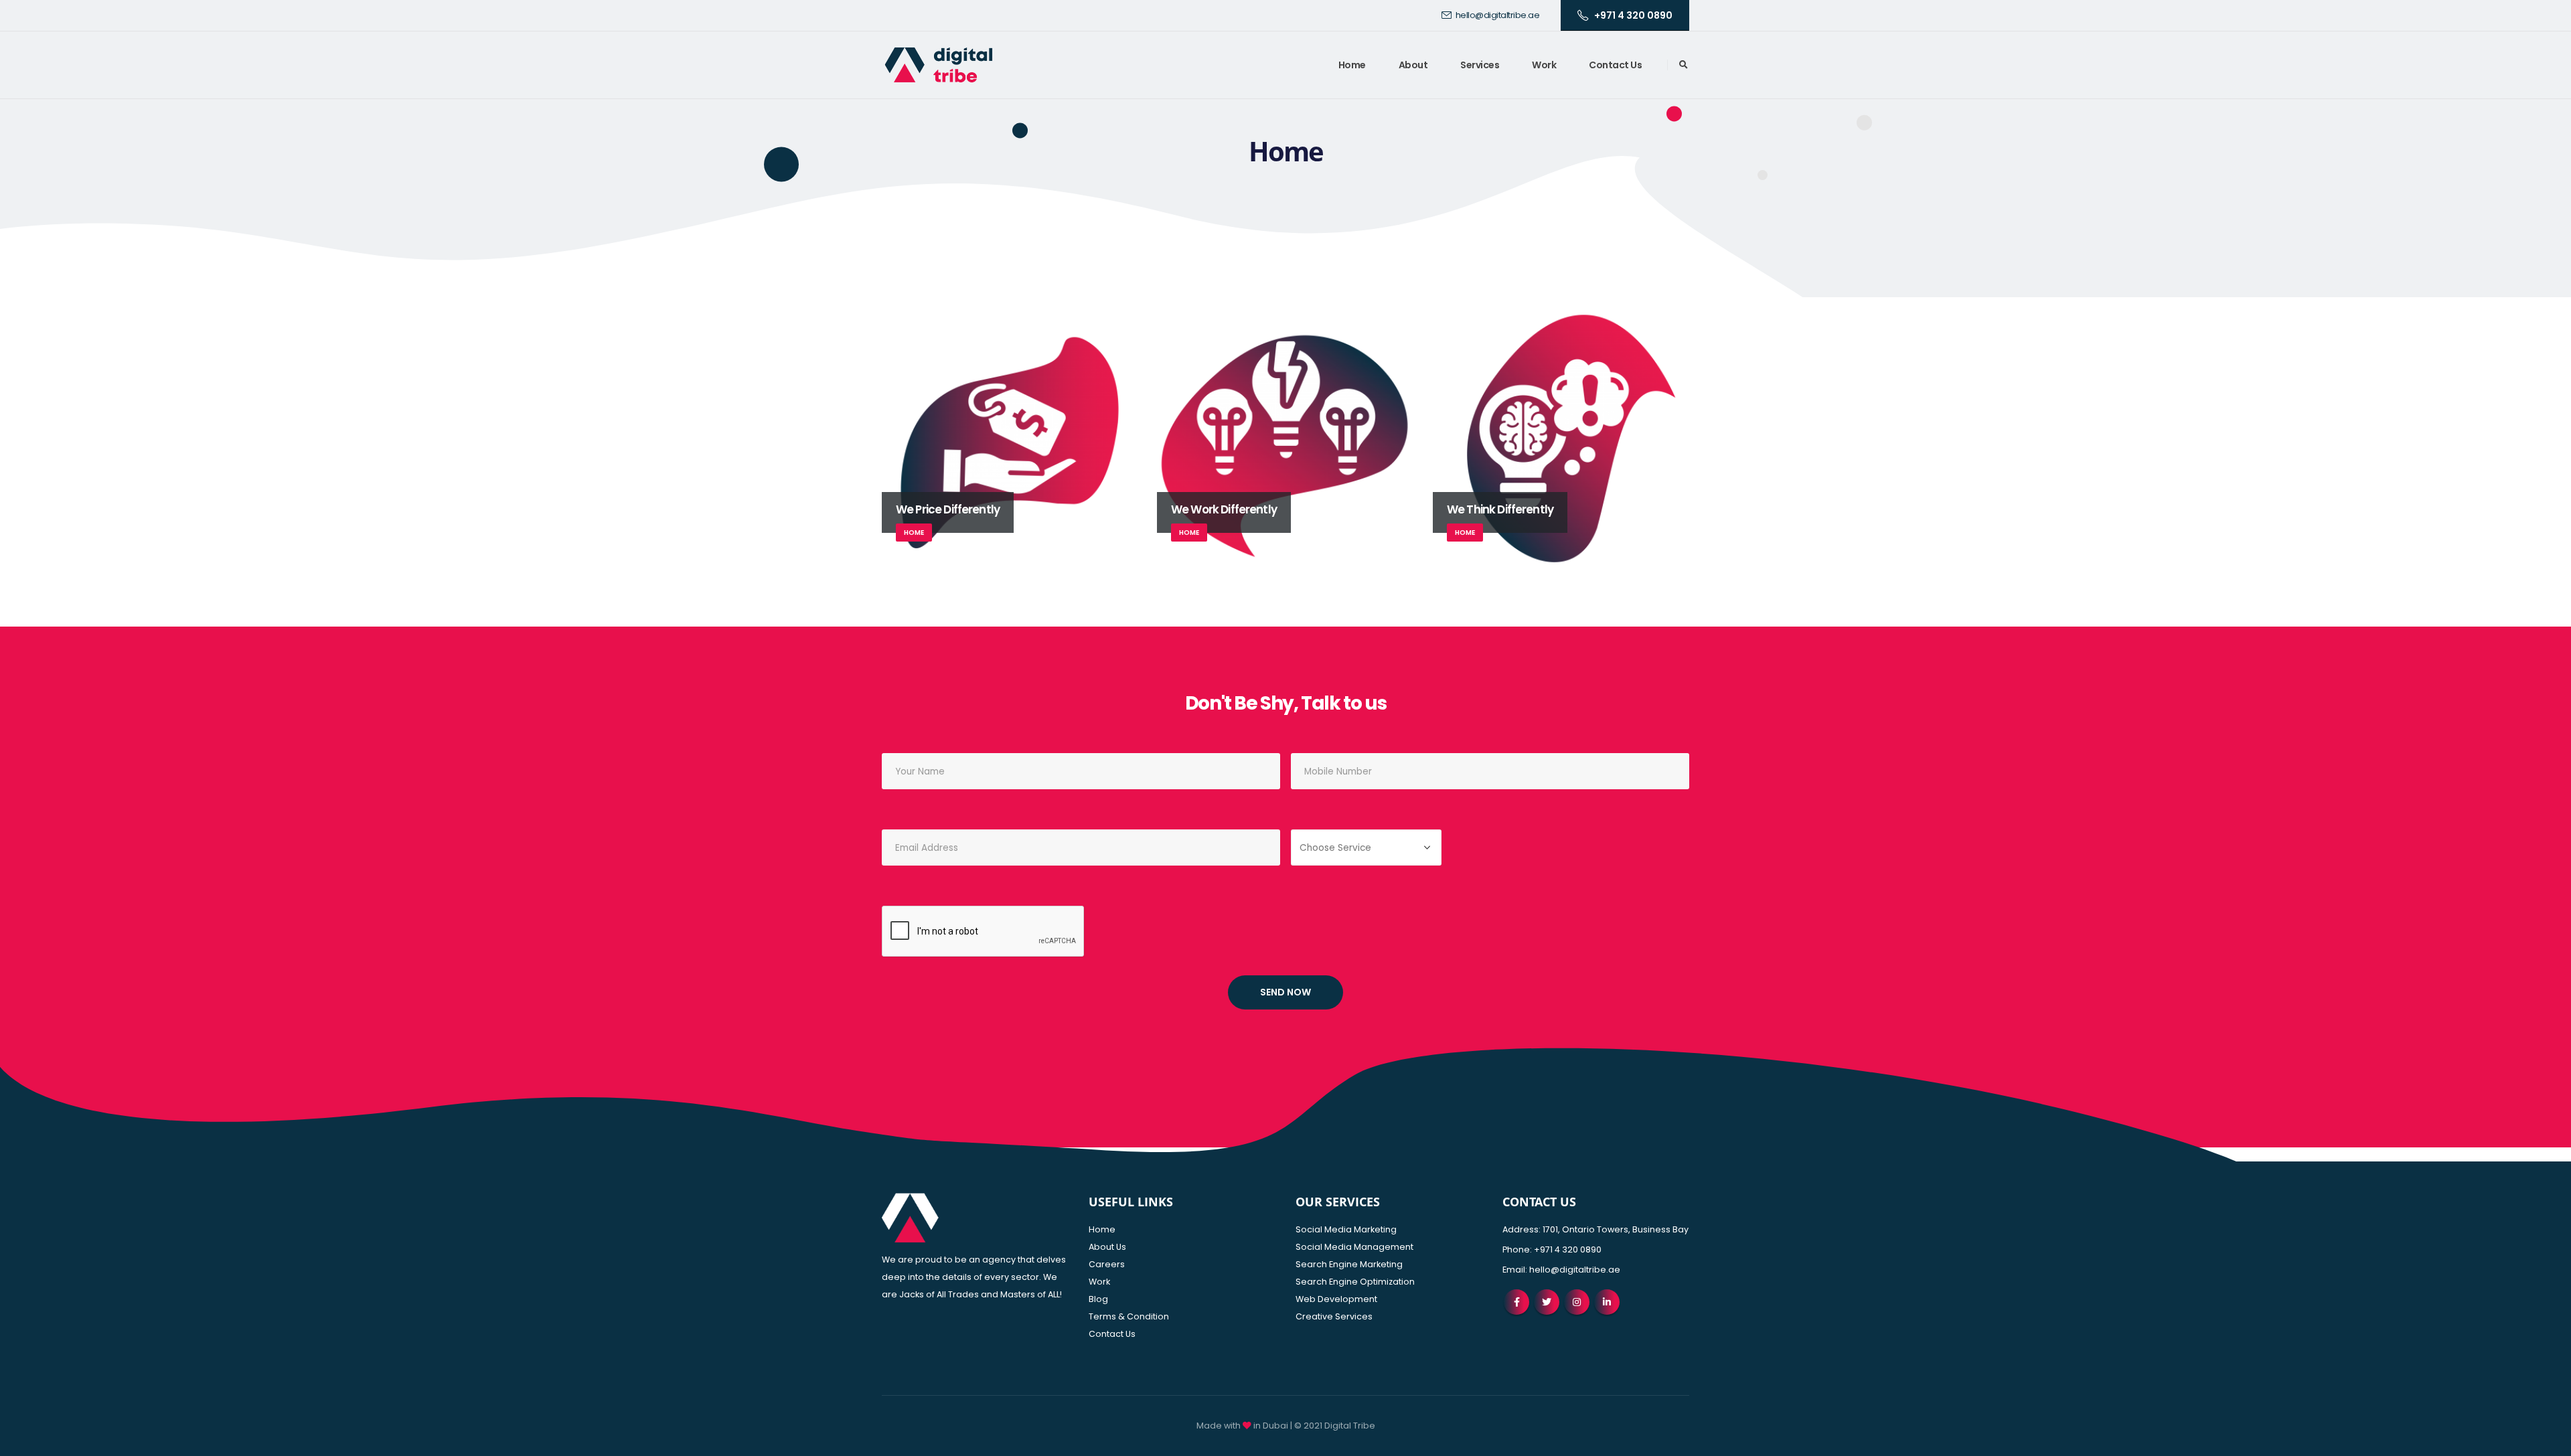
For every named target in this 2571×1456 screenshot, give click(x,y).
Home (1352, 65)
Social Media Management (1354, 1247)
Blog (1098, 1299)
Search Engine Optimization (1355, 1282)
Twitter (1547, 1302)
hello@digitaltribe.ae (1498, 15)
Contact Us (1615, 65)
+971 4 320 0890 (1633, 15)
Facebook (1516, 1302)
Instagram (1577, 1302)
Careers (1107, 1264)
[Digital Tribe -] (939, 65)
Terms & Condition (1129, 1316)
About (1413, 65)
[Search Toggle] (1683, 65)
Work (1544, 65)
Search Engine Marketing (1349, 1264)
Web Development (1336, 1299)
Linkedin (1607, 1302)
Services (1480, 65)
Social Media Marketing (1346, 1229)
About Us (1107, 1247)
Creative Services (1334, 1316)
